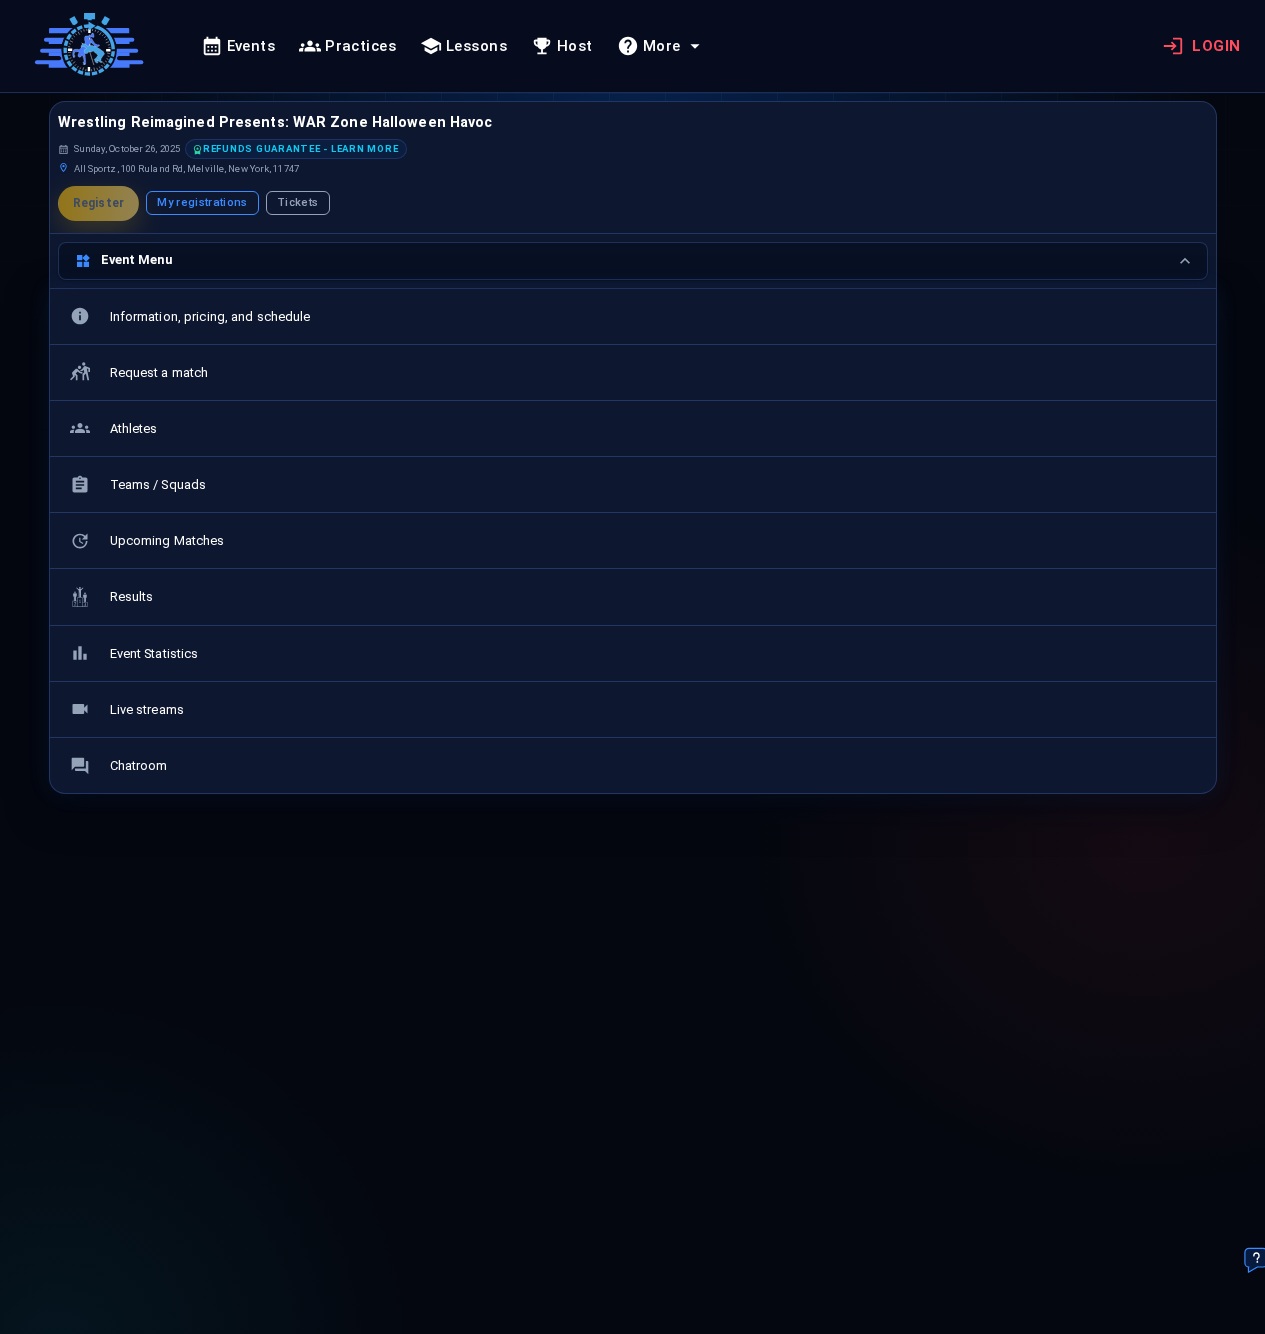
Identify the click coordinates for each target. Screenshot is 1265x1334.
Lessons (476, 46)
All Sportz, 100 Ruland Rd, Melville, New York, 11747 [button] (186, 168)
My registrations (202, 202)
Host (575, 46)
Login (1216, 46)
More (662, 46)
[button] (296, 149)
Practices (360, 46)
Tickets (297, 202)
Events (251, 46)
